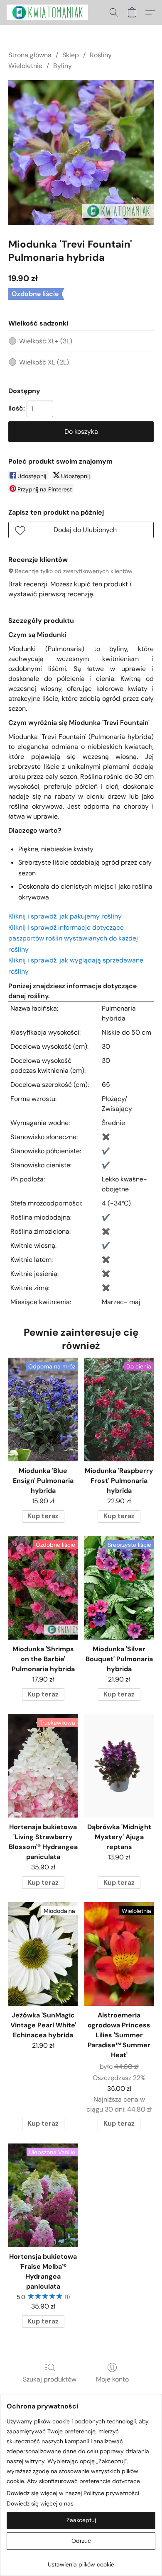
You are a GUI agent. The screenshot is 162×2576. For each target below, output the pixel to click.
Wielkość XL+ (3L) (46, 341)
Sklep (71, 55)
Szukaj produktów (50, 2379)
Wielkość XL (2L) (44, 362)
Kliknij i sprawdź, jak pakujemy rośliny (65, 916)
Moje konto (112, 2379)
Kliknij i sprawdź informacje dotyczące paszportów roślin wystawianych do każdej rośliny (73, 938)
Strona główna (30, 55)
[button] (49, 12)
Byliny (63, 66)
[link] (81, 2561)
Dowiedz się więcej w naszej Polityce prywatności (73, 2493)
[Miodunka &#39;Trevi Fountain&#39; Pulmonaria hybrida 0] (81, 153)
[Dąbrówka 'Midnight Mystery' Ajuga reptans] (119, 1766)
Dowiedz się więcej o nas (40, 2503)
